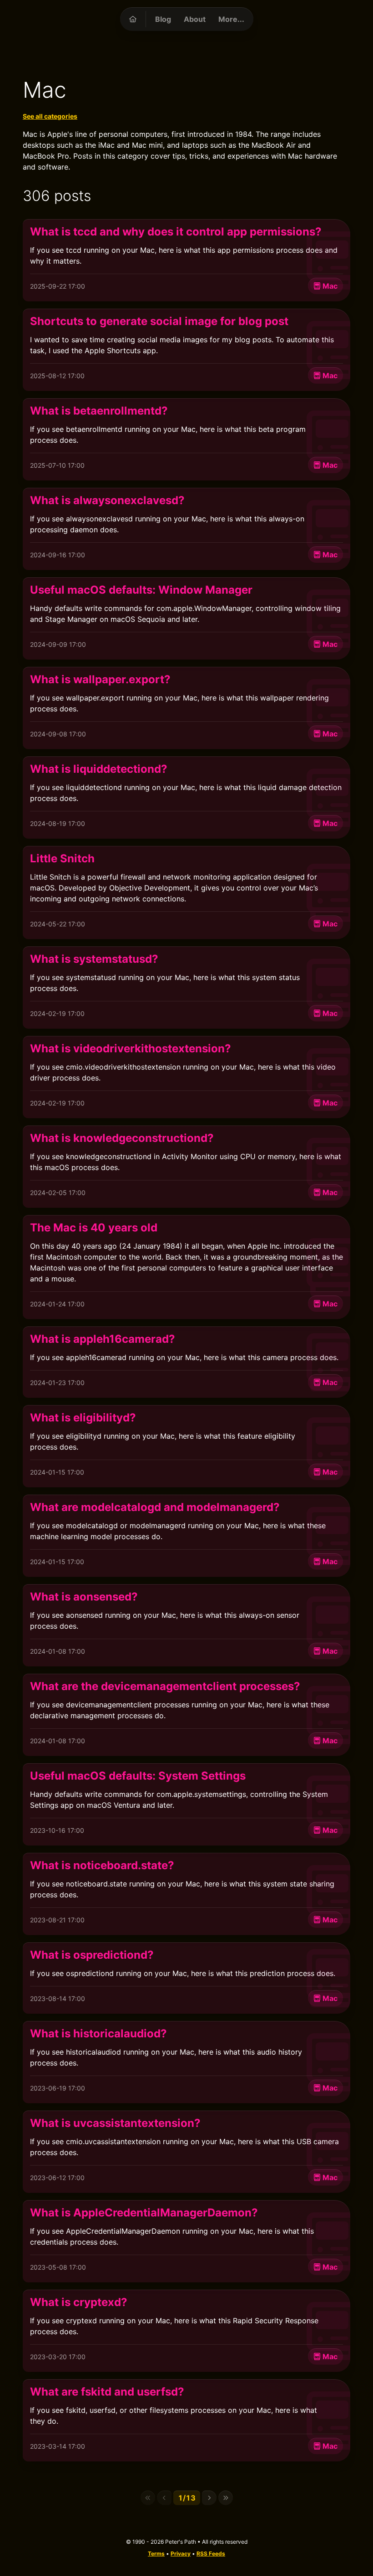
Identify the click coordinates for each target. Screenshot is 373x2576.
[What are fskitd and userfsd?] (186, 2420)
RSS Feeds (211, 2553)
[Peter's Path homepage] (133, 19)
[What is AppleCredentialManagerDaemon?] (186, 2241)
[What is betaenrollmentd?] (186, 439)
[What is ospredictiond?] (186, 1978)
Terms (156, 2553)
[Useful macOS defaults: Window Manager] (186, 618)
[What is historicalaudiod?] (186, 2062)
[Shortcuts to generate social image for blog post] (186, 350)
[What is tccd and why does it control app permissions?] (186, 260)
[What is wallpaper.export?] (186, 708)
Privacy (181, 2553)
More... (231, 19)
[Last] (226, 2498)
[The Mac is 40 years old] (186, 1267)
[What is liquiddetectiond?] (186, 798)
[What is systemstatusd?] (186, 988)
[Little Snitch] (186, 893)
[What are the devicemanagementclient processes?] (186, 1715)
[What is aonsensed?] (186, 1625)
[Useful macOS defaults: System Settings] (186, 1804)
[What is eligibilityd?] (186, 1446)
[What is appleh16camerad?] (186, 1362)
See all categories (50, 116)
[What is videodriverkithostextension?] (186, 1077)
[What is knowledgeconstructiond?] (186, 1167)
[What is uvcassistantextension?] (186, 2152)
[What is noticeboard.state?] (186, 1894)
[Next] (209, 2498)
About (195, 19)
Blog (163, 19)
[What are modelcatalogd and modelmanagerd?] (186, 1536)
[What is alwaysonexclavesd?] (186, 529)
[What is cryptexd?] (186, 2331)
